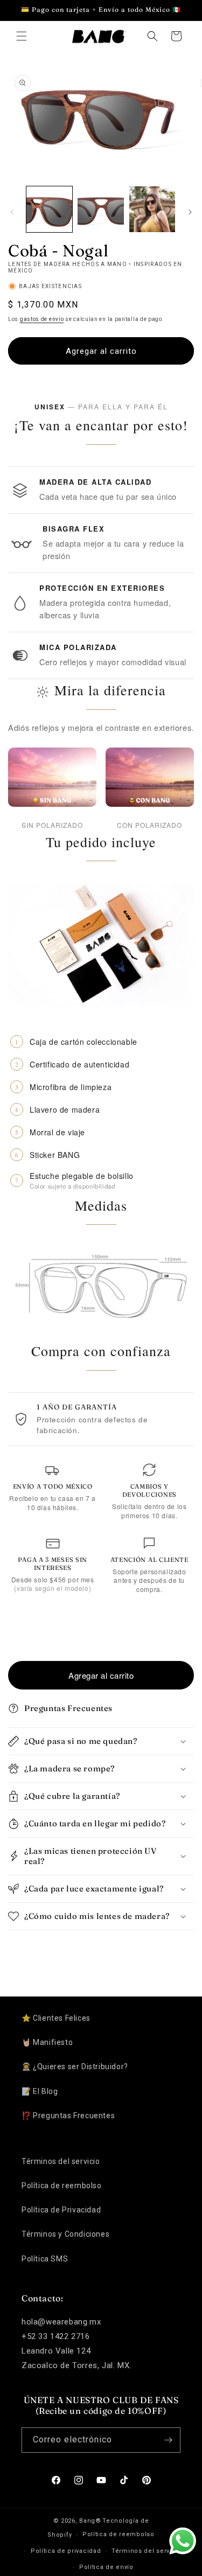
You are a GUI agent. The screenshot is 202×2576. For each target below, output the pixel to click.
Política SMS (45, 2259)
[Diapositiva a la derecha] (190, 212)
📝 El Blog (40, 2091)
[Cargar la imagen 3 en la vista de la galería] (152, 209)
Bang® (90, 2521)
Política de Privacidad (61, 2210)
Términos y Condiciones (65, 2234)
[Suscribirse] (168, 2440)
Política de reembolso (62, 2186)
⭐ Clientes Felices (56, 2018)
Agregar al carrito (101, 1675)
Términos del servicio (61, 2161)
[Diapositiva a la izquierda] (12, 212)
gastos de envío (42, 319)
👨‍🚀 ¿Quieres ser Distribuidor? (75, 2067)
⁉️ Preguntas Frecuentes (68, 2116)
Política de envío (106, 2567)
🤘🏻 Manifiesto (47, 2042)
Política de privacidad (66, 2551)
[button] (22, 36)
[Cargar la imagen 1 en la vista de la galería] (49, 209)
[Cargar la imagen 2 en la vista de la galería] (100, 209)
